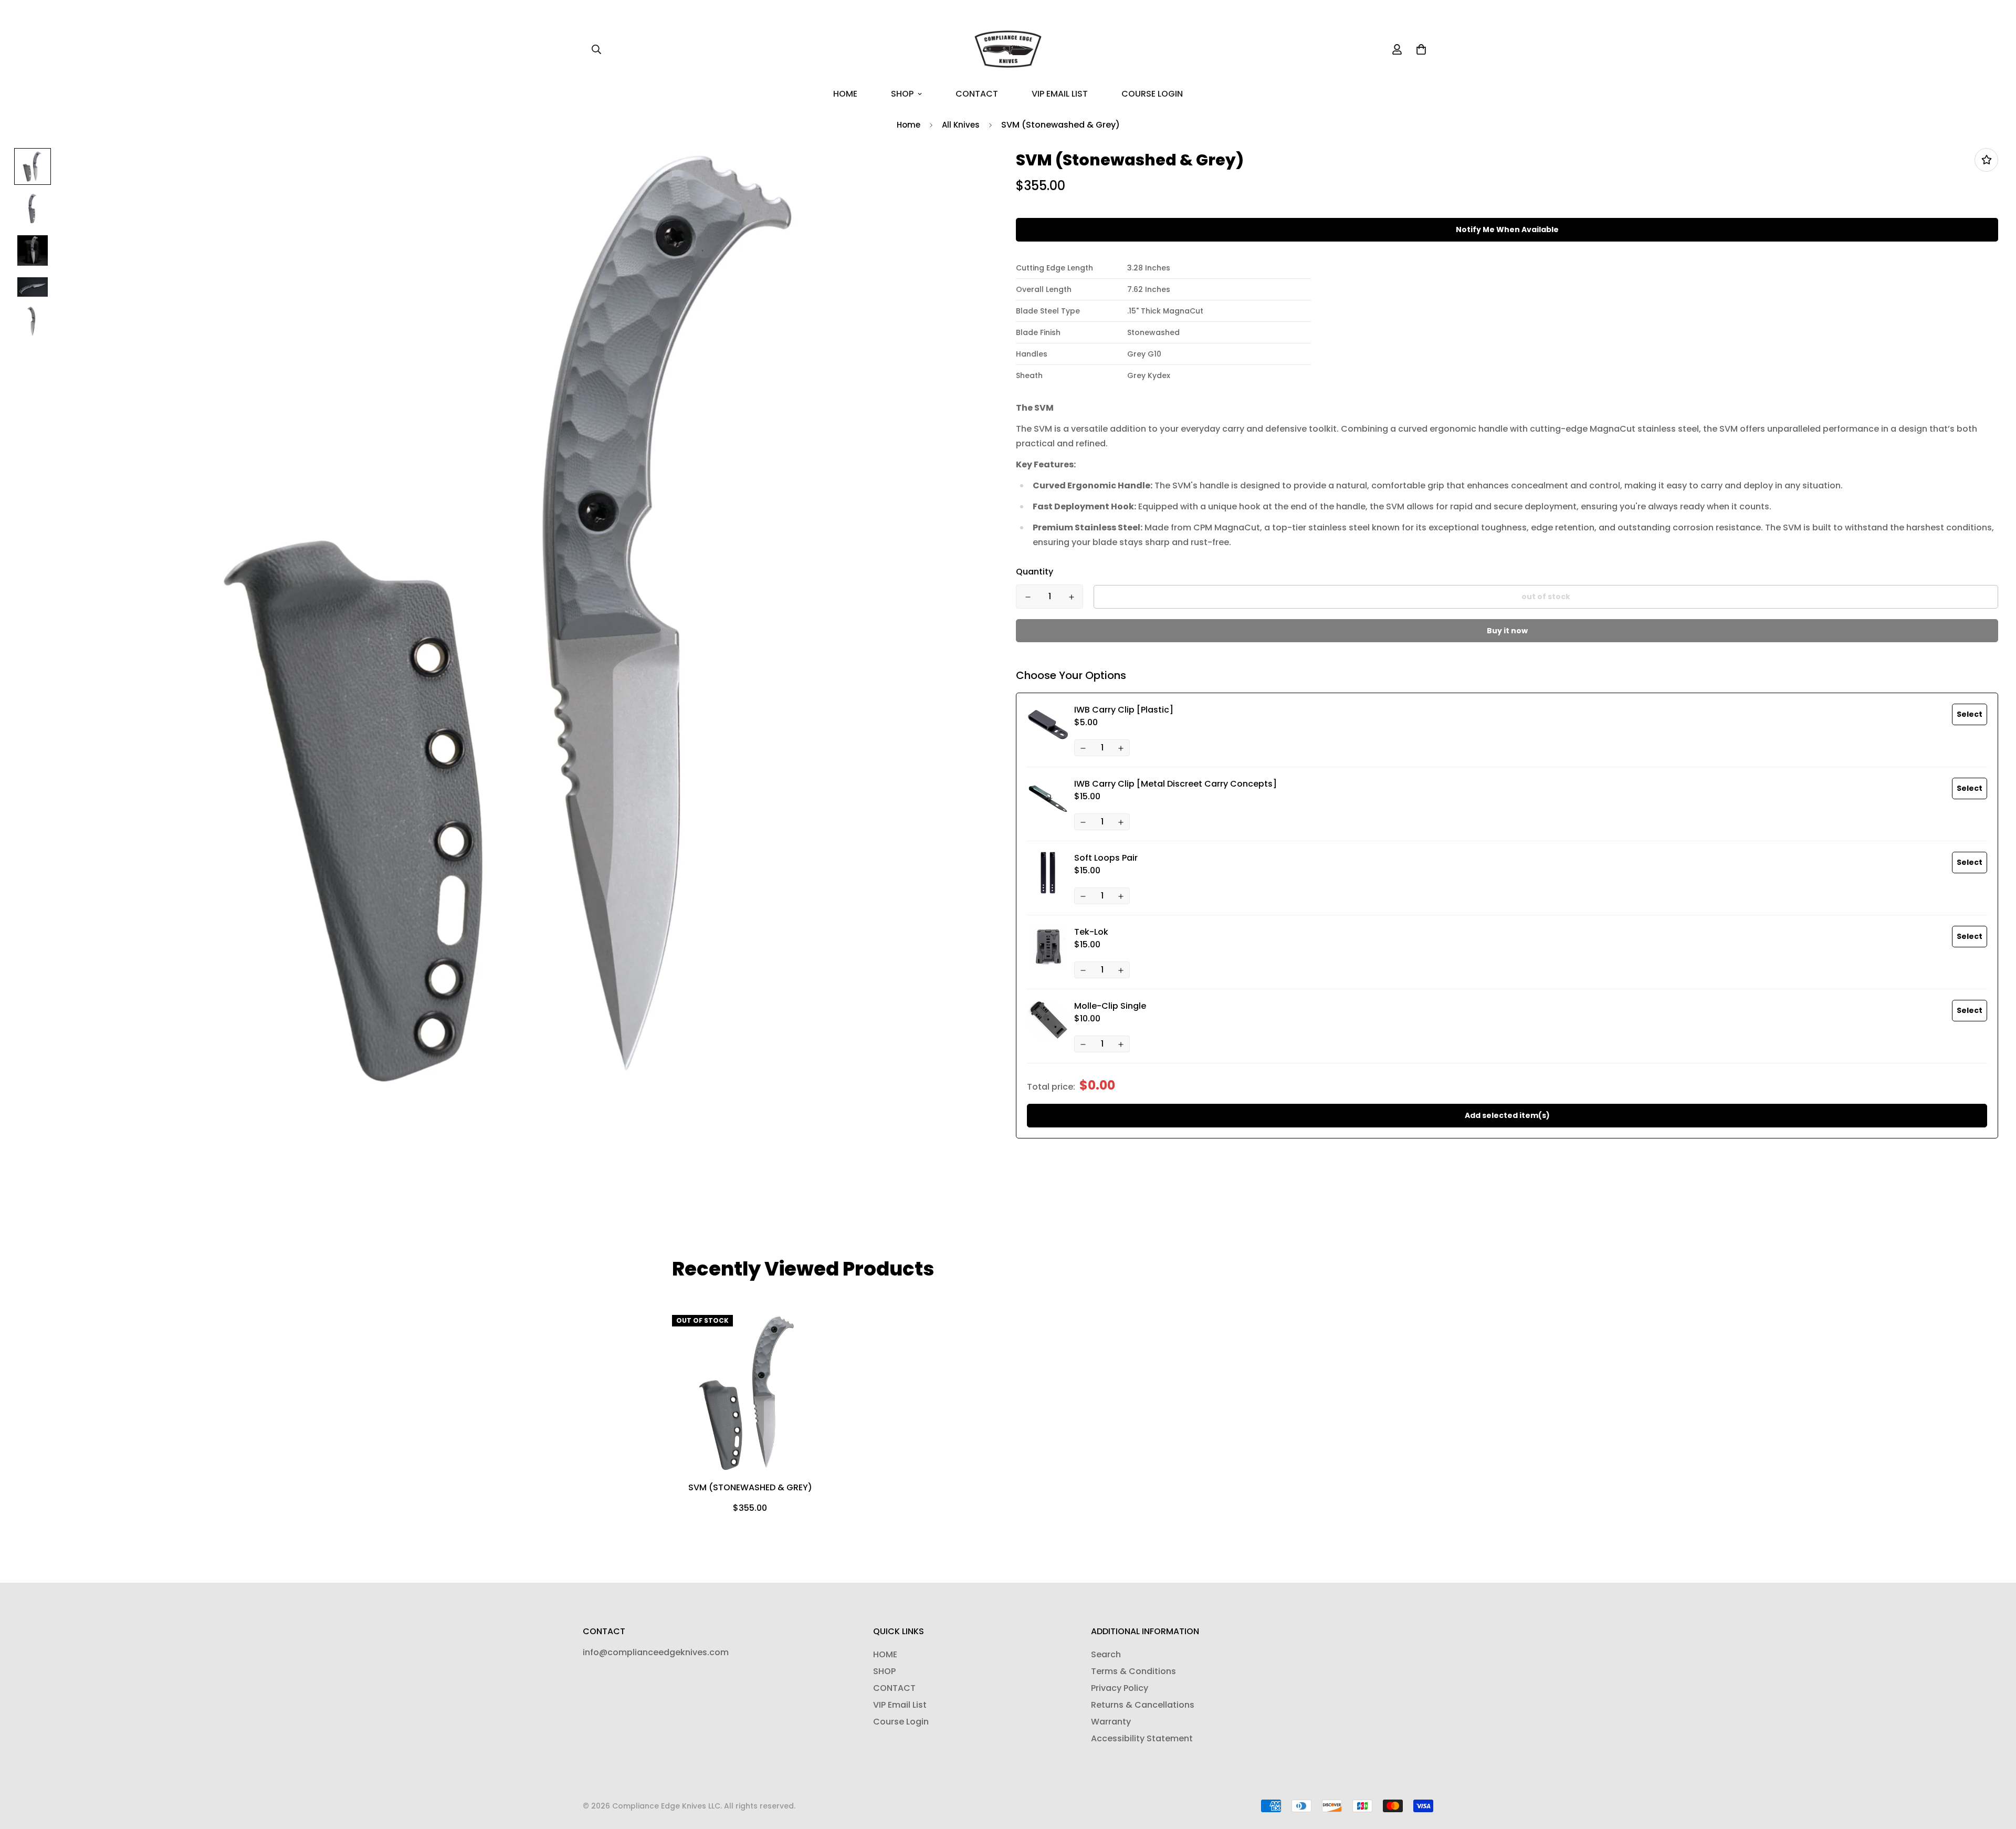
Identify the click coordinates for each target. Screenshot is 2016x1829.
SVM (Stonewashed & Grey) (750, 1487)
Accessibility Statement (1142, 1738)
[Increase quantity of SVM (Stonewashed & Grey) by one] (1071, 597)
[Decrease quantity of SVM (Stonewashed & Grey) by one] (1028, 597)
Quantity (1035, 572)
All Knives (961, 125)
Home (909, 125)
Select (1970, 714)
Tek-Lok (1091, 932)
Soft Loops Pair (1106, 858)
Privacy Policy (1120, 1688)
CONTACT (977, 94)
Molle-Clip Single (1110, 1006)
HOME (845, 94)
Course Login (1152, 94)
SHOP (902, 94)
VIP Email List (1060, 94)
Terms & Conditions (1133, 1671)
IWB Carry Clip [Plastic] (1124, 710)
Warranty (1111, 1722)
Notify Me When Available (1507, 229)
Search (1106, 1654)
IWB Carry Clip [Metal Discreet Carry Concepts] (1175, 784)
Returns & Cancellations (1143, 1705)
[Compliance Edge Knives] (1008, 49)
